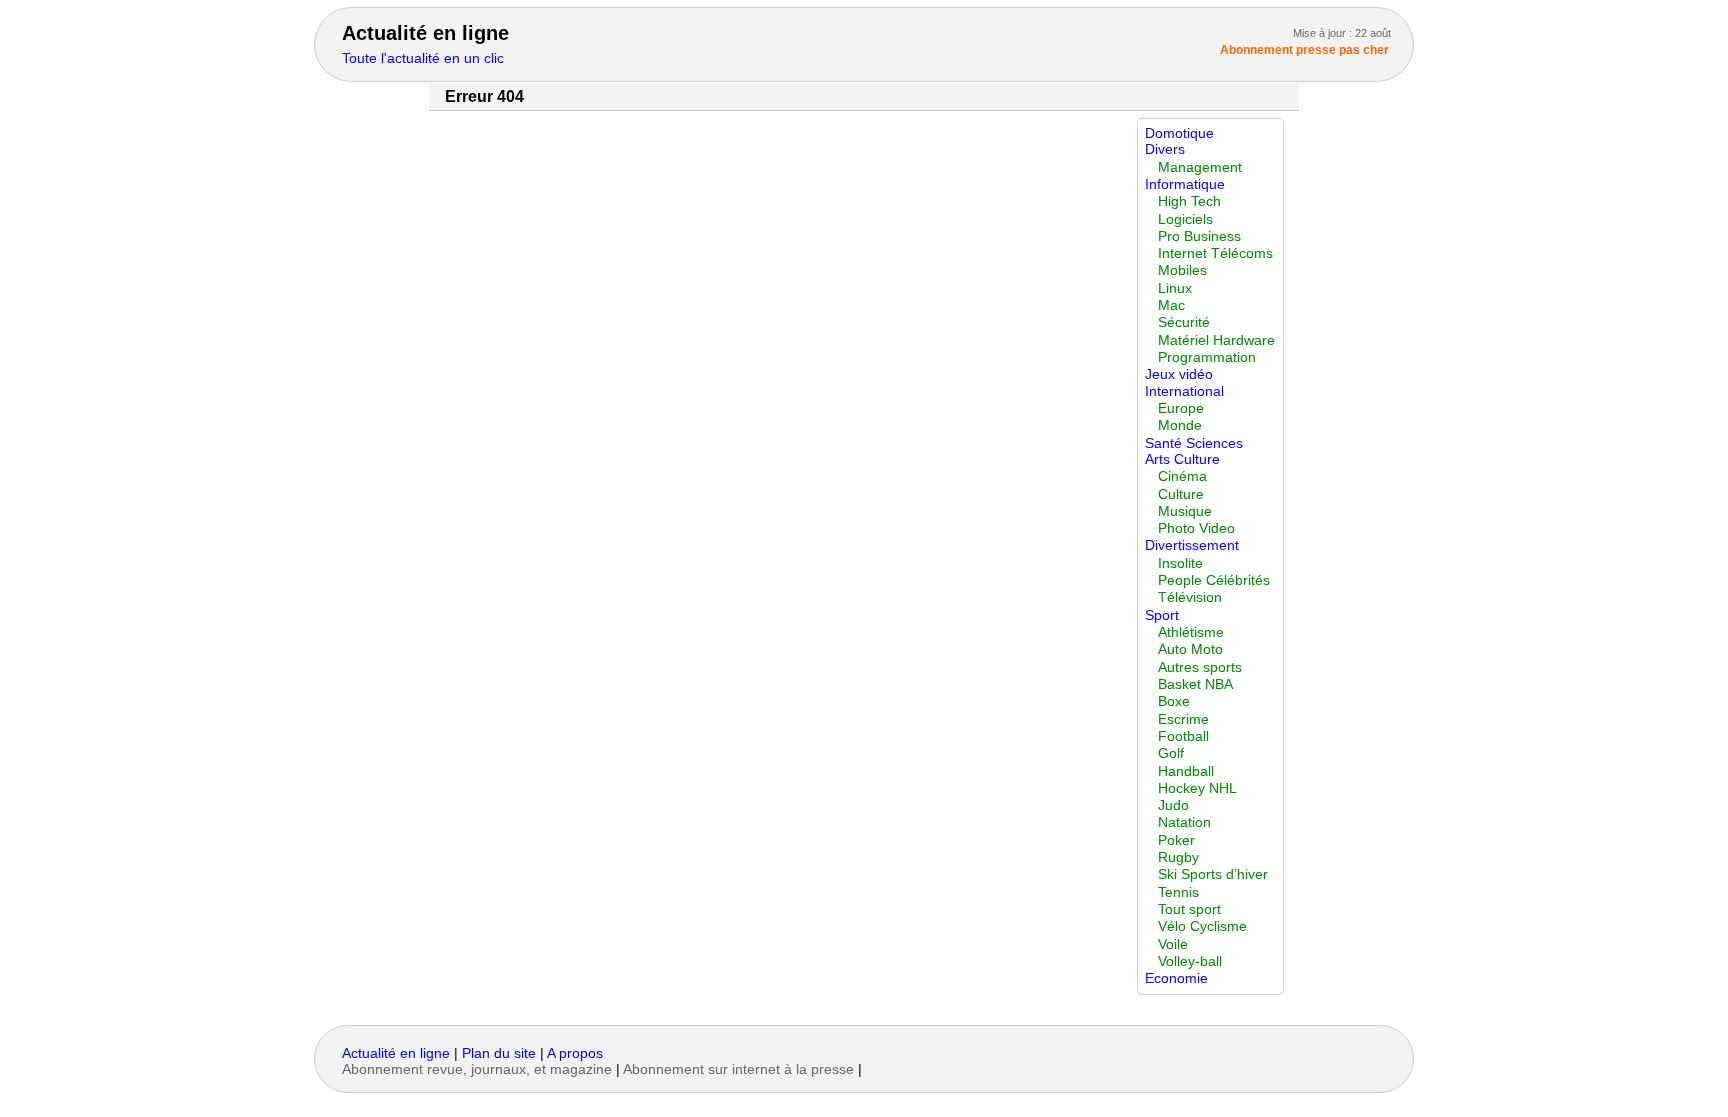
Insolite (1180, 563)
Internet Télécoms (1215, 253)
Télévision (1190, 597)
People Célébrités (1214, 580)
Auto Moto (1190, 649)
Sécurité (1184, 322)
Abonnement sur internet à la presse (738, 1069)
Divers (1165, 149)
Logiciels (1185, 219)
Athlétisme (1191, 632)
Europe (1181, 408)
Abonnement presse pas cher (1304, 50)
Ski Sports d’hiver (1213, 874)
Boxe (1174, 701)
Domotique (1179, 133)
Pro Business (1199, 236)
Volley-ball (1190, 961)
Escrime (1183, 719)
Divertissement (1192, 545)
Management (1200, 167)
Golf (1171, 753)
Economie (1176, 978)
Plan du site (499, 1053)
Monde (1180, 425)
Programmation (1207, 357)
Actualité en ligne (425, 33)
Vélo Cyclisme (1202, 926)
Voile (1173, 944)
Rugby (1178, 857)
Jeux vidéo (1179, 374)
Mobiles (1182, 270)
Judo (1173, 805)
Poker (1176, 840)
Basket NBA (1195, 684)
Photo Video (1196, 528)
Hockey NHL (1197, 788)
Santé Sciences (1194, 443)
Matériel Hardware (1216, 340)
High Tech (1189, 201)
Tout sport (1189, 909)
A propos (575, 1053)
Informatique (1185, 184)
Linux (1175, 288)
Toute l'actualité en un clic (423, 58)
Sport (1162, 615)
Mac (1171, 305)
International (1184, 391)
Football (1183, 736)
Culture (1181, 494)
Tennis (1178, 892)
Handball (1186, 771)
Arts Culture (1182, 459)
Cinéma (1182, 476)
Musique (1185, 511)
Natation (1184, 822)
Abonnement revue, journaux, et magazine (477, 1069)
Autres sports (1200, 667)
